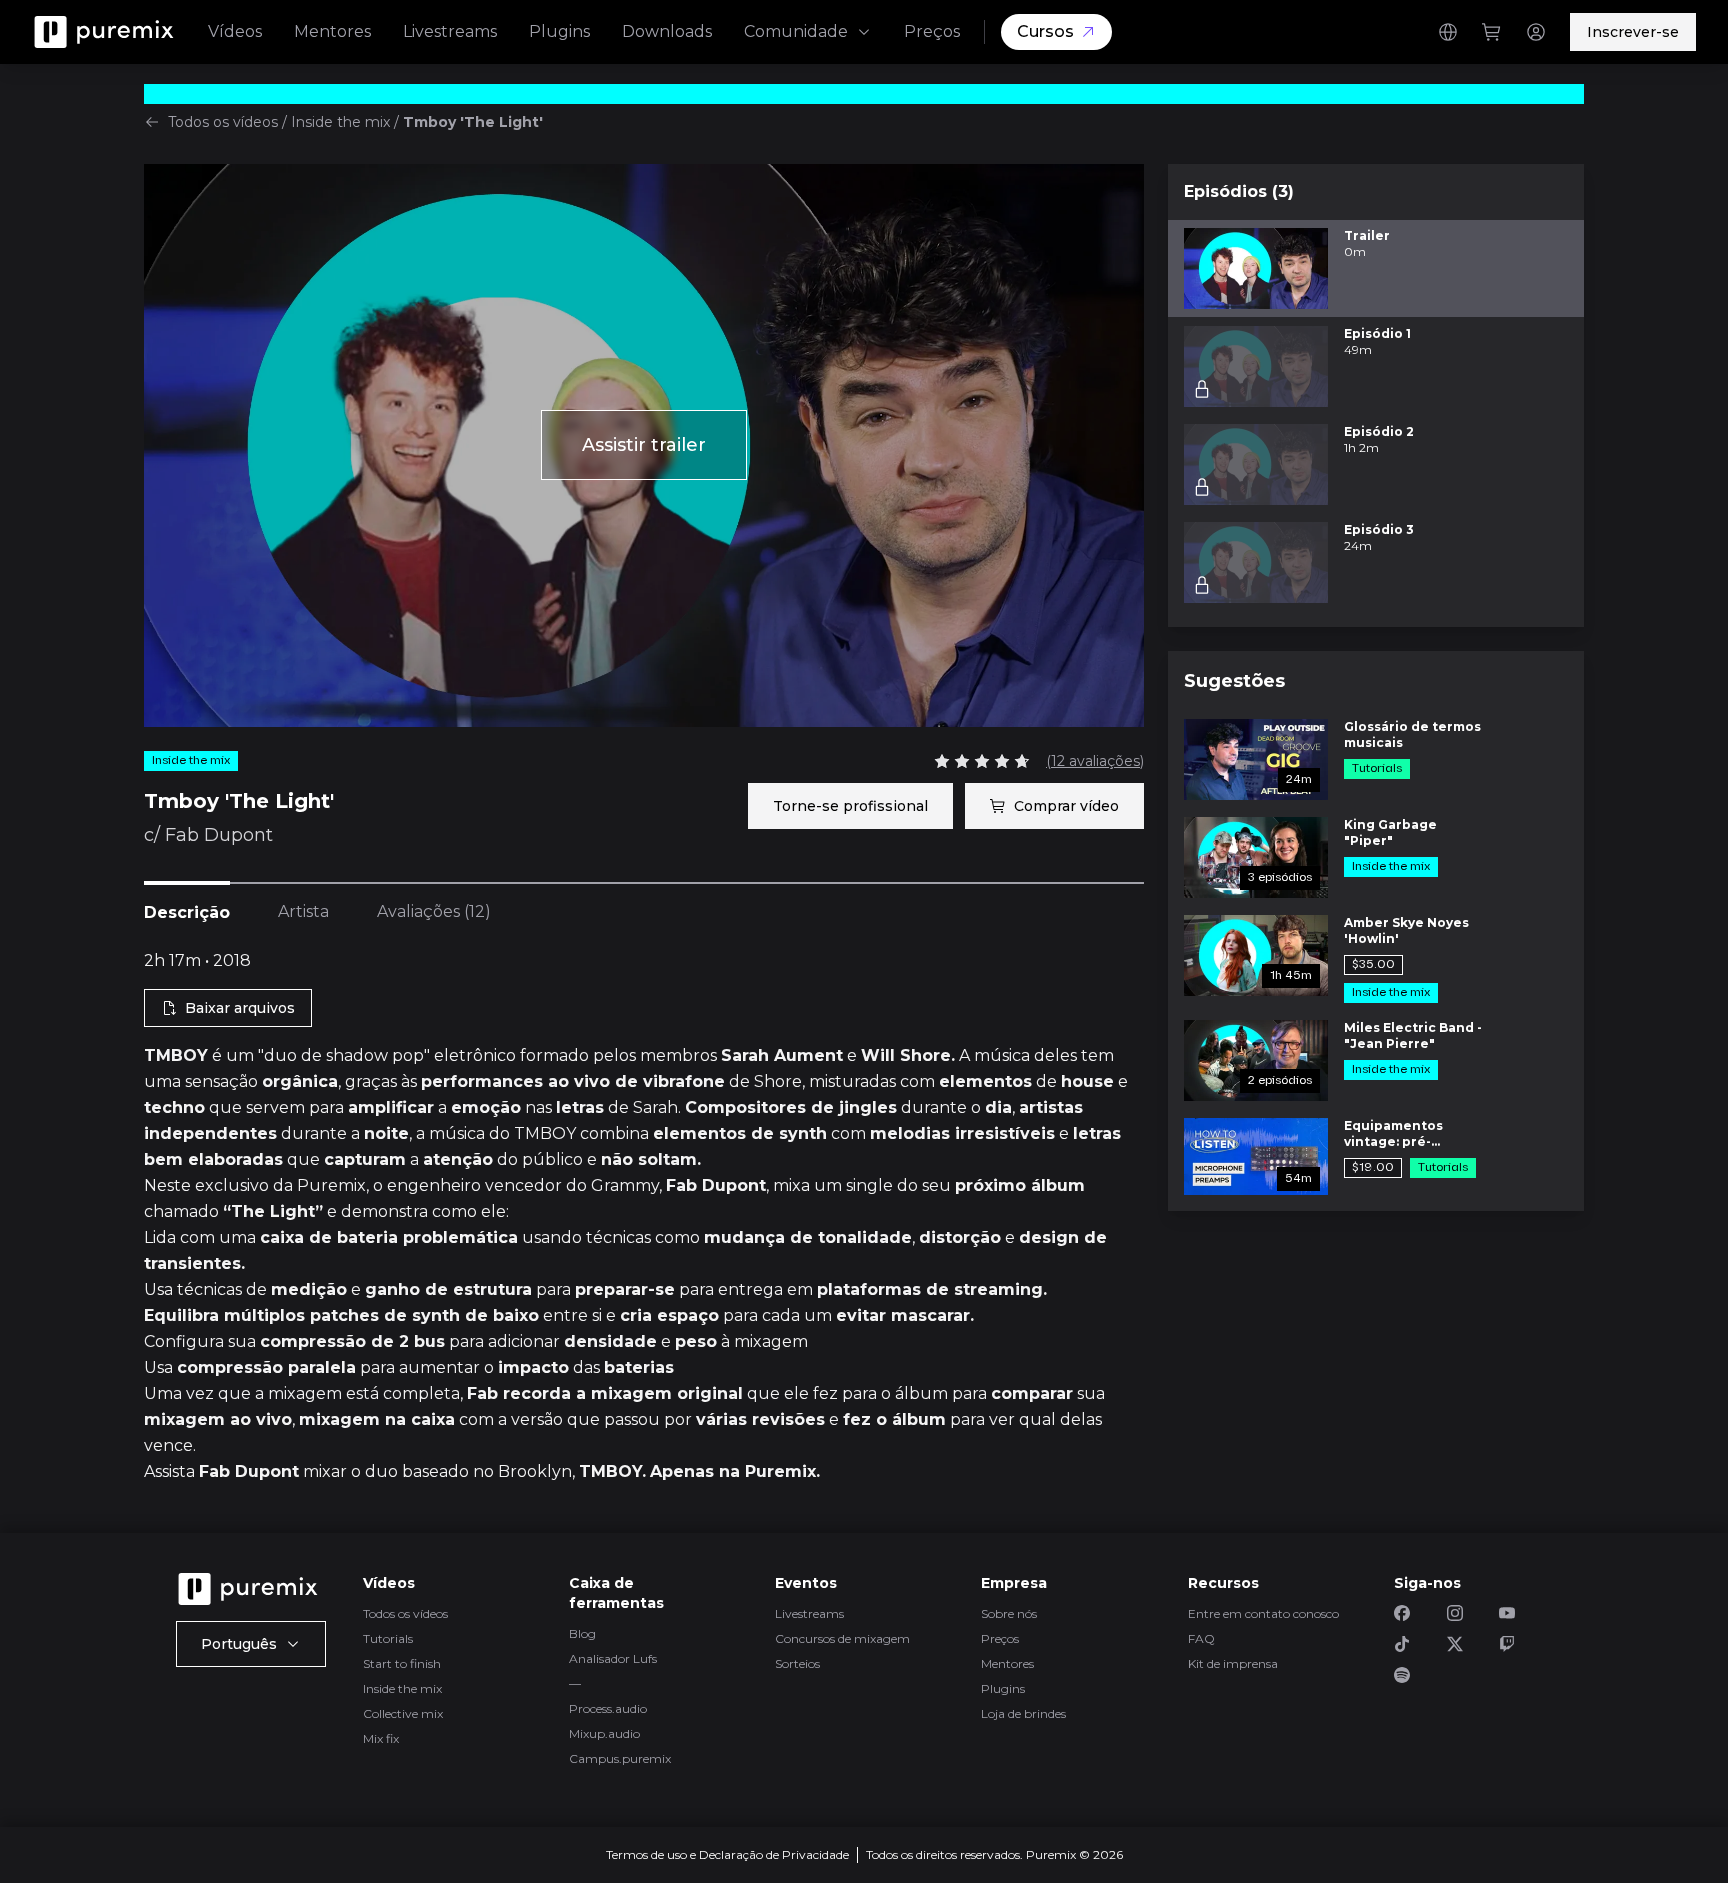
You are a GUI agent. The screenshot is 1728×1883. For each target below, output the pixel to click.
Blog (582, 1633)
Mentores (332, 31)
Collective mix (403, 1713)
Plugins (559, 31)
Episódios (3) (1239, 191)
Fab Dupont (219, 835)
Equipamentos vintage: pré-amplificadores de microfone (1405, 1134)
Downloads (667, 31)
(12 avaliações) (1095, 761)
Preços (932, 31)
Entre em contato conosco (1263, 1613)
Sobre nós (1009, 1613)
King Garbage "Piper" (1390, 832)
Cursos (1045, 31)
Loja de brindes (1023, 1713)
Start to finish (402, 1663)
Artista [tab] (303, 911)
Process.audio (608, 1708)
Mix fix (381, 1738)
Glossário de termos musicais (1412, 734)
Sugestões (1234, 681)
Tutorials (388, 1638)
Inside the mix (340, 122)
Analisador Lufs (613, 1658)
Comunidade (796, 31)
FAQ (1201, 1638)
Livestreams (450, 31)
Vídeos (235, 31)
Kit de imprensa (1233, 1663)
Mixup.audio (604, 1733)
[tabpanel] (644, 1217)
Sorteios (797, 1663)
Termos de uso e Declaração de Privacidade (727, 1854)
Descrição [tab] (187, 912)
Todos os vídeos (223, 122)
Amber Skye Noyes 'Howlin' (1406, 930)
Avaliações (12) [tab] (434, 911)
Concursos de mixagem (842, 1638)
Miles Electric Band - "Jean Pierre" (1413, 1035)
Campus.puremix (620, 1758)
